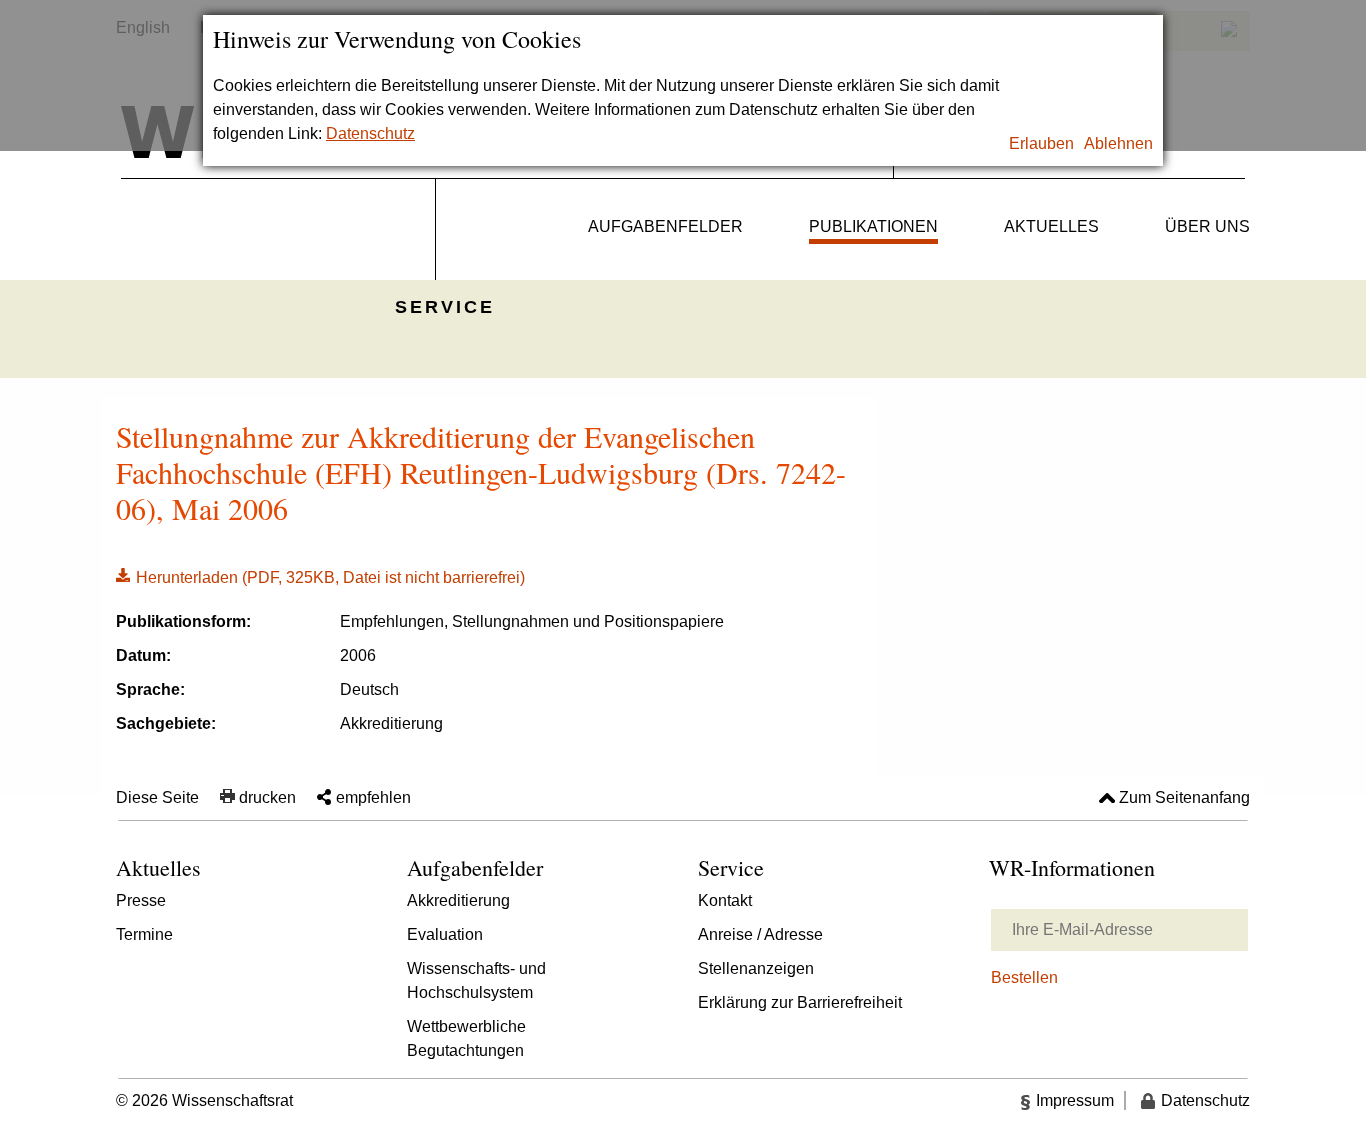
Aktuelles (1051, 226)
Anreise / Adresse (760, 934)
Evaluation (445, 934)
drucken (267, 797)
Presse (141, 900)
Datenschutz (370, 133)
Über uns (1207, 226)
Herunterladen (320, 576)
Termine (144, 934)
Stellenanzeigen (756, 968)
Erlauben (1041, 143)
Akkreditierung (458, 900)
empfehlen (373, 797)
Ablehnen (1118, 143)
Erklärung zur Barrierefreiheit (800, 1002)
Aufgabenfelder (665, 226)
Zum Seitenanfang (1184, 797)
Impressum (1075, 1100)
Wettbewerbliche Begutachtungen (466, 1038)
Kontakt (725, 900)
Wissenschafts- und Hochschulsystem (476, 980)
